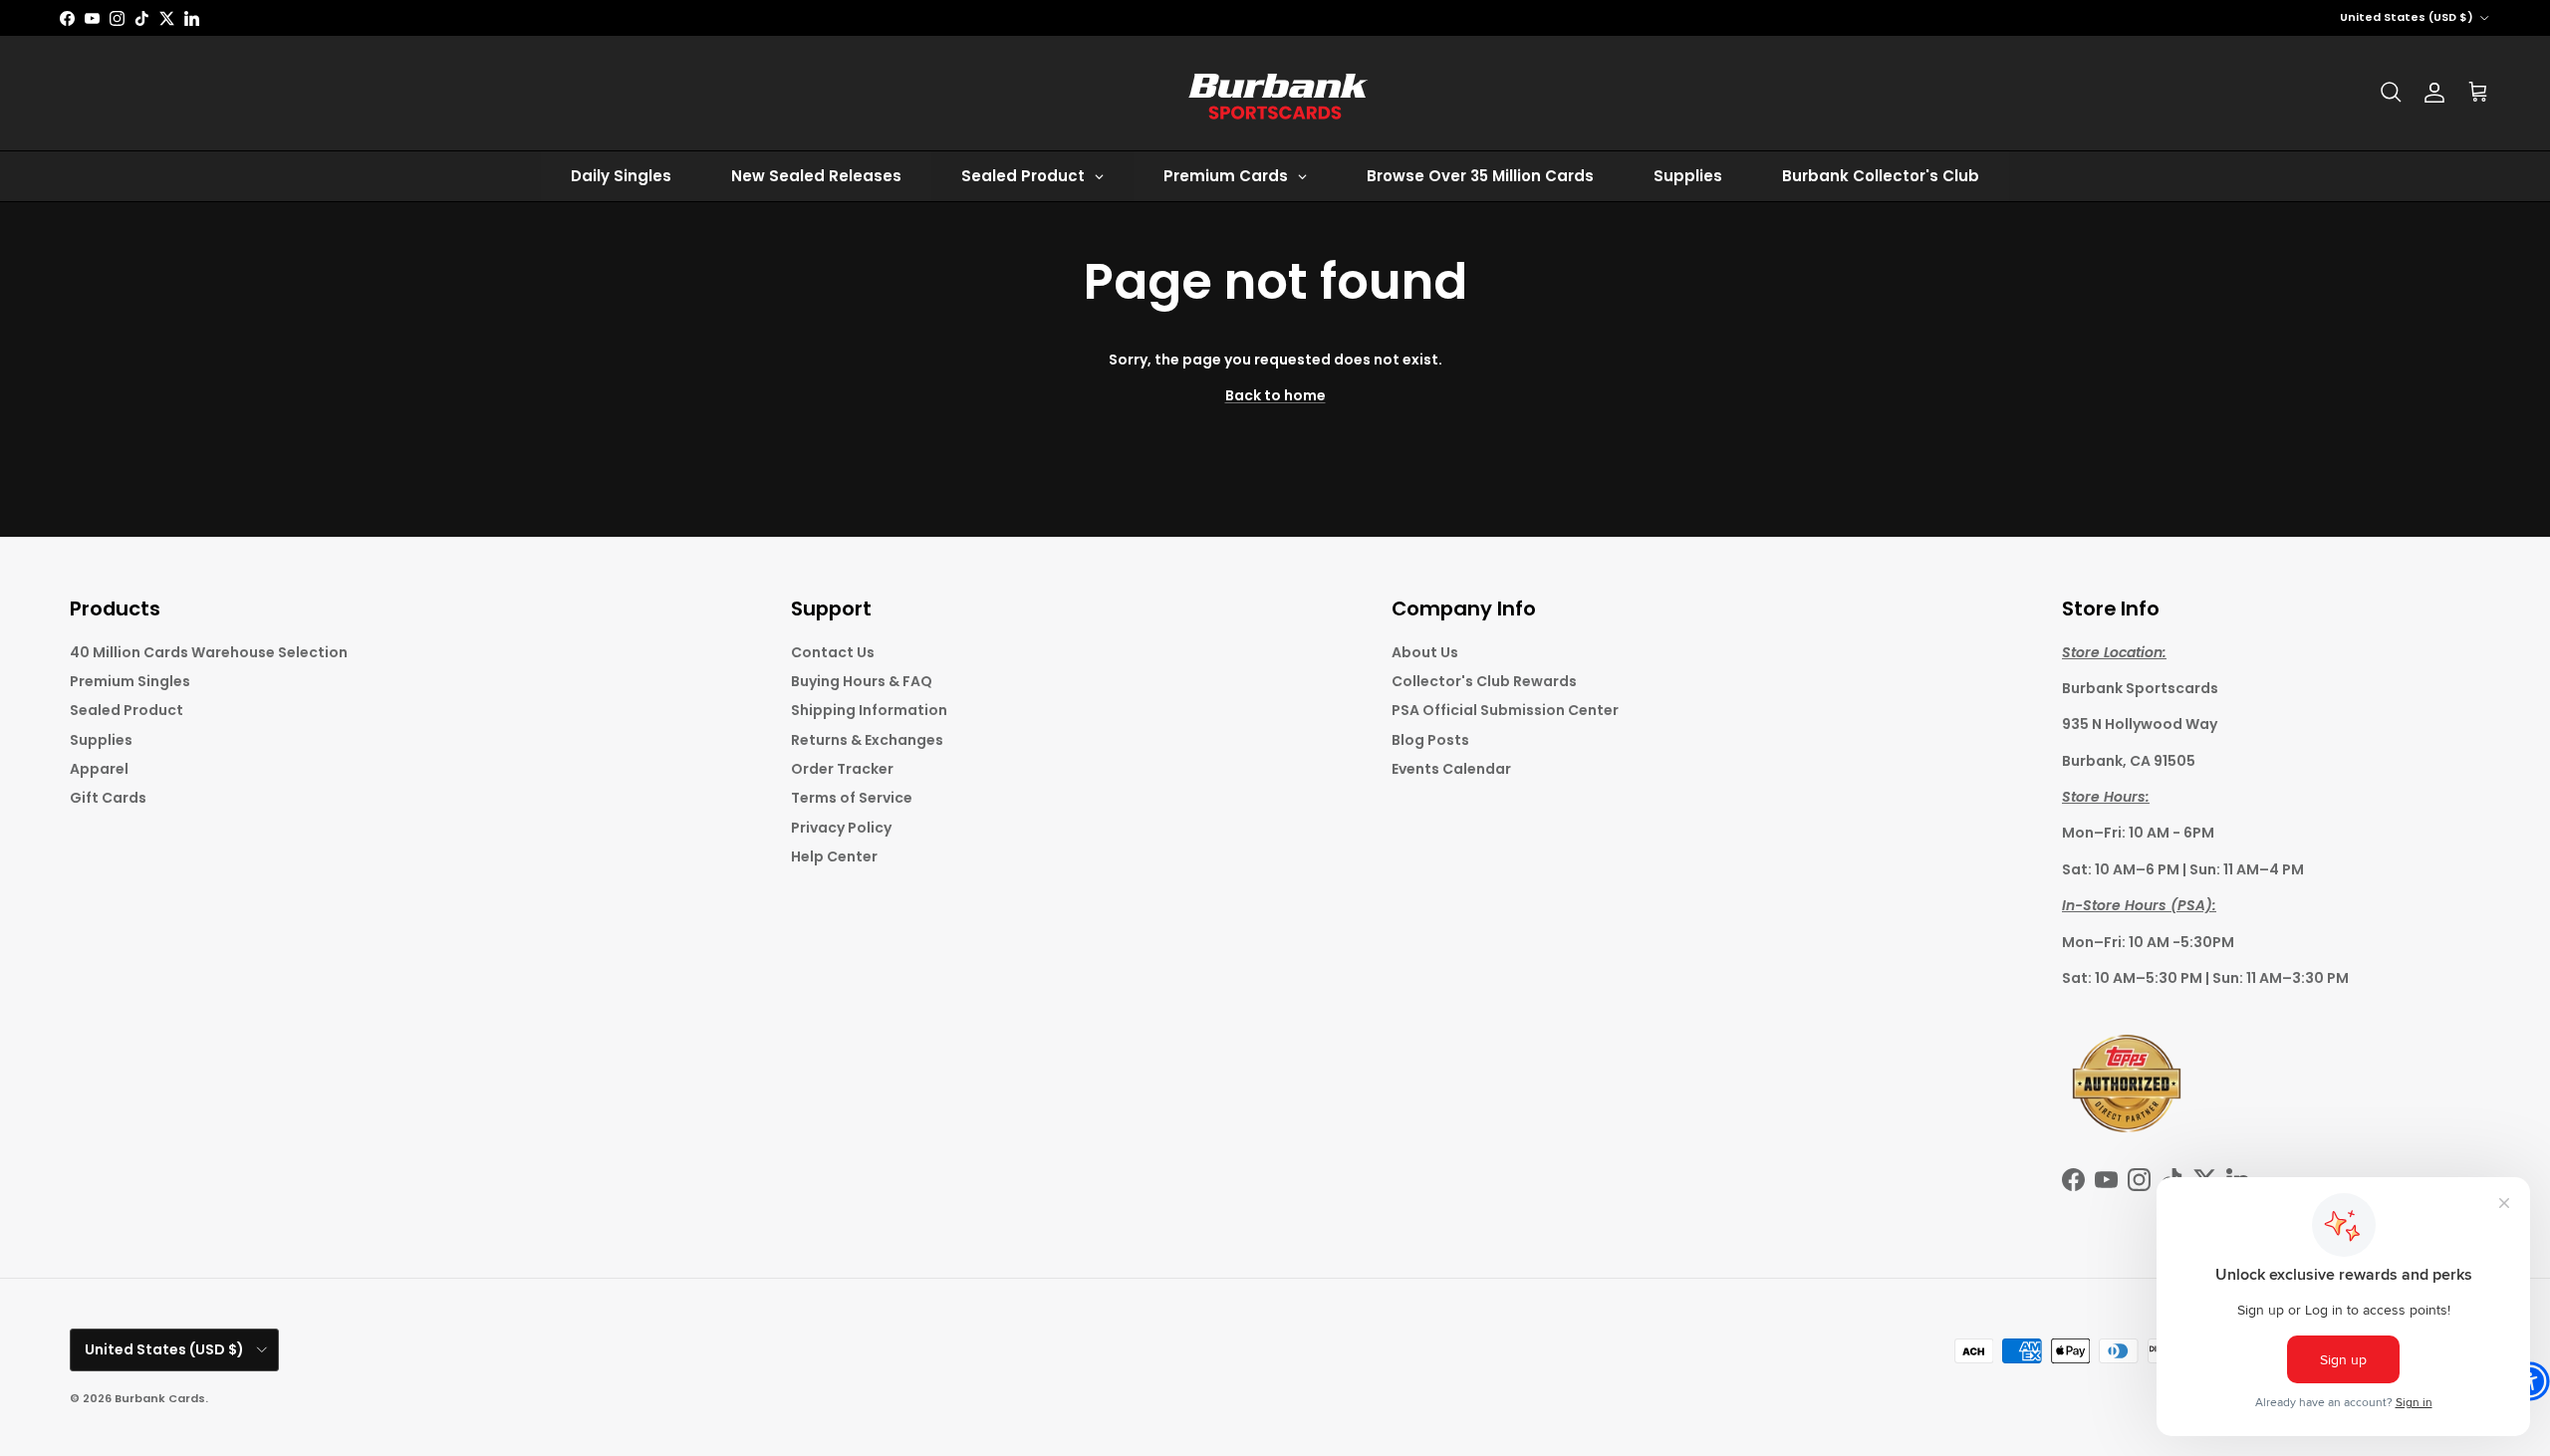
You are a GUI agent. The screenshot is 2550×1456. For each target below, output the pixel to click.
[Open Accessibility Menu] (2530, 1381)
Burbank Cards (160, 1398)
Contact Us (833, 652)
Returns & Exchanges (867, 740)
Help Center (834, 856)
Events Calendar (1451, 769)
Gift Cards (108, 798)
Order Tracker (842, 769)
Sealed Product (127, 710)
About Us (1425, 652)
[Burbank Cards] (1275, 93)
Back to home (1275, 395)
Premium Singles (130, 681)
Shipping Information (869, 710)
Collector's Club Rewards (1484, 681)
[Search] (2391, 93)
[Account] (2434, 93)
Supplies (101, 740)
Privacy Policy (841, 828)
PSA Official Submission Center (1505, 710)
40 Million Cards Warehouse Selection (209, 652)
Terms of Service (852, 798)
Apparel (99, 769)
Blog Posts (1430, 740)
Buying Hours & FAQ (862, 681)
